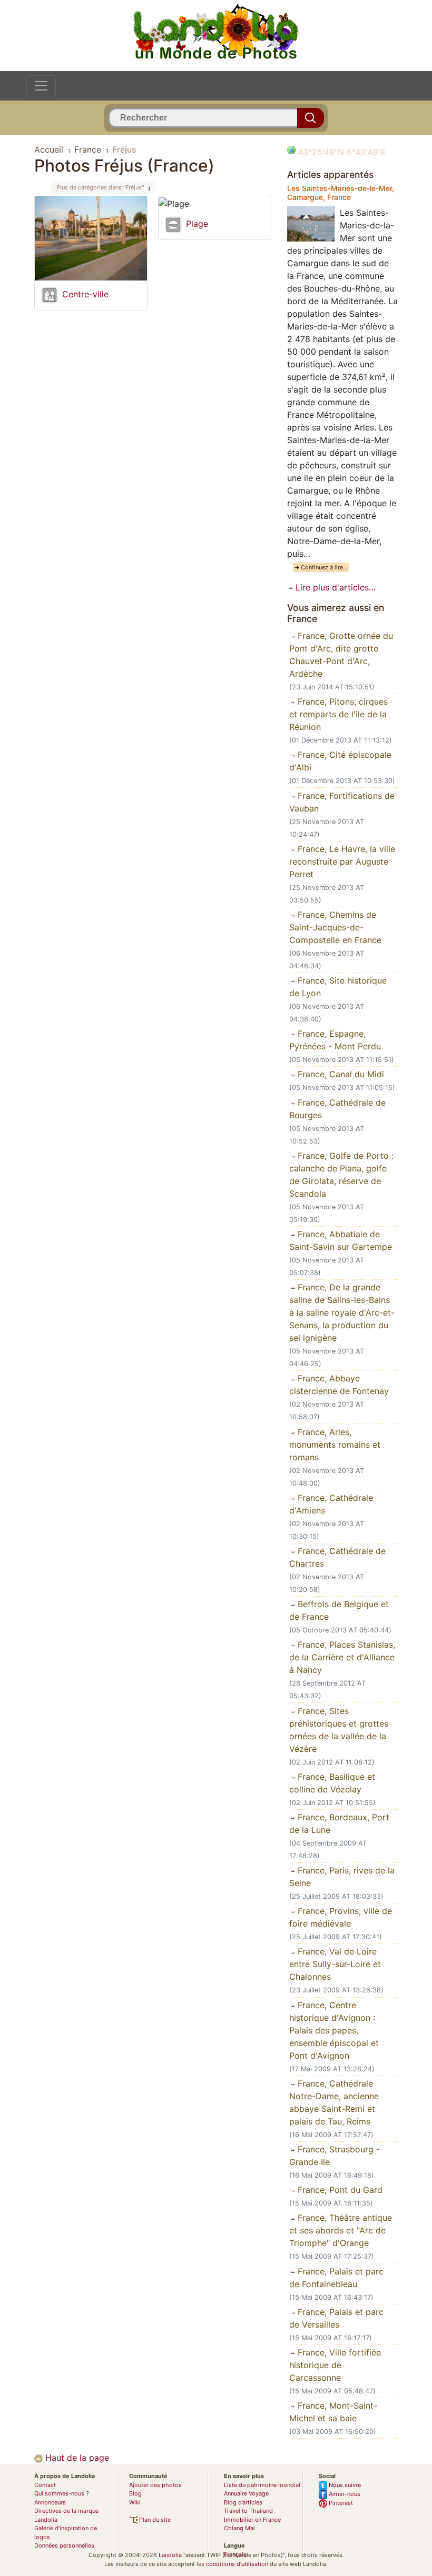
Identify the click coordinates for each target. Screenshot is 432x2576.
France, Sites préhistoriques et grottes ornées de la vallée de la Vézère (339, 1730)
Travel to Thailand (248, 2511)
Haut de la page (76, 2458)
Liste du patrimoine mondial (262, 2485)
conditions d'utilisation (237, 2564)
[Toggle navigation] (41, 86)
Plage (197, 224)
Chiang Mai (239, 2528)
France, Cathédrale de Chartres (337, 1557)
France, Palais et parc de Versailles (336, 2318)
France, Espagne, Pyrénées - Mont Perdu (335, 1040)
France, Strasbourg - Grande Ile (335, 2156)
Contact (45, 2485)
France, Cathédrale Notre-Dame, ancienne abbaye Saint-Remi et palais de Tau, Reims (334, 2102)
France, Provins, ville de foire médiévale (341, 1917)
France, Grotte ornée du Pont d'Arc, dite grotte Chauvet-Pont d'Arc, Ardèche (341, 655)
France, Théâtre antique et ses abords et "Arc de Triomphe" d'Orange (341, 2230)
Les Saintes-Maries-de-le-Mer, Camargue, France (341, 193)
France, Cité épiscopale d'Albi (340, 761)
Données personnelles (64, 2545)
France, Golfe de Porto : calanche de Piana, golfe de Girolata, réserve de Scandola (341, 1175)
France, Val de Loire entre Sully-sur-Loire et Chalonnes (335, 1964)
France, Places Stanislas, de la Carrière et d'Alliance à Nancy (342, 1657)
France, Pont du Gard (339, 2190)
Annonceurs (50, 2502)
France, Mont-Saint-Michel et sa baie (333, 2412)
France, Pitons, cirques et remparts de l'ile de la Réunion (338, 714)
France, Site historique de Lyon (338, 987)
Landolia (170, 2555)
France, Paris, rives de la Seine (342, 1877)
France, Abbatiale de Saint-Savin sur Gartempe (341, 1240)
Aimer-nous (344, 2494)
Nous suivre (344, 2485)
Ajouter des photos (155, 2485)
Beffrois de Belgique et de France (339, 1610)
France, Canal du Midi (340, 1074)
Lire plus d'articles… (334, 587)
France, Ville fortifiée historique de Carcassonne (335, 2365)
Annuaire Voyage (246, 2493)
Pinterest (340, 2503)
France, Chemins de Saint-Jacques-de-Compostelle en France (335, 927)
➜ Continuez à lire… (321, 567)
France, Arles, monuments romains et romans (335, 1445)
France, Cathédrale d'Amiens (331, 1504)
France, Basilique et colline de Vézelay (332, 1783)
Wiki (135, 2502)
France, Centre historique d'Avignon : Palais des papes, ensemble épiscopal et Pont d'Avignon (334, 2030)
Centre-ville (85, 294)
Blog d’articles (243, 2502)
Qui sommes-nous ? (62, 2493)
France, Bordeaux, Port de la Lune (339, 1823)
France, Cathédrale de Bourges (337, 1109)
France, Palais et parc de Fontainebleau (336, 2278)
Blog (135, 2493)
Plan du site (154, 2520)
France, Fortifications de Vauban (342, 802)
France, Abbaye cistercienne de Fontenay (339, 1385)
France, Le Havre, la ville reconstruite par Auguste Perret (342, 861)
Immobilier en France (252, 2520)
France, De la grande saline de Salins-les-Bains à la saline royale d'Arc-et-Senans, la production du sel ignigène (342, 1312)
